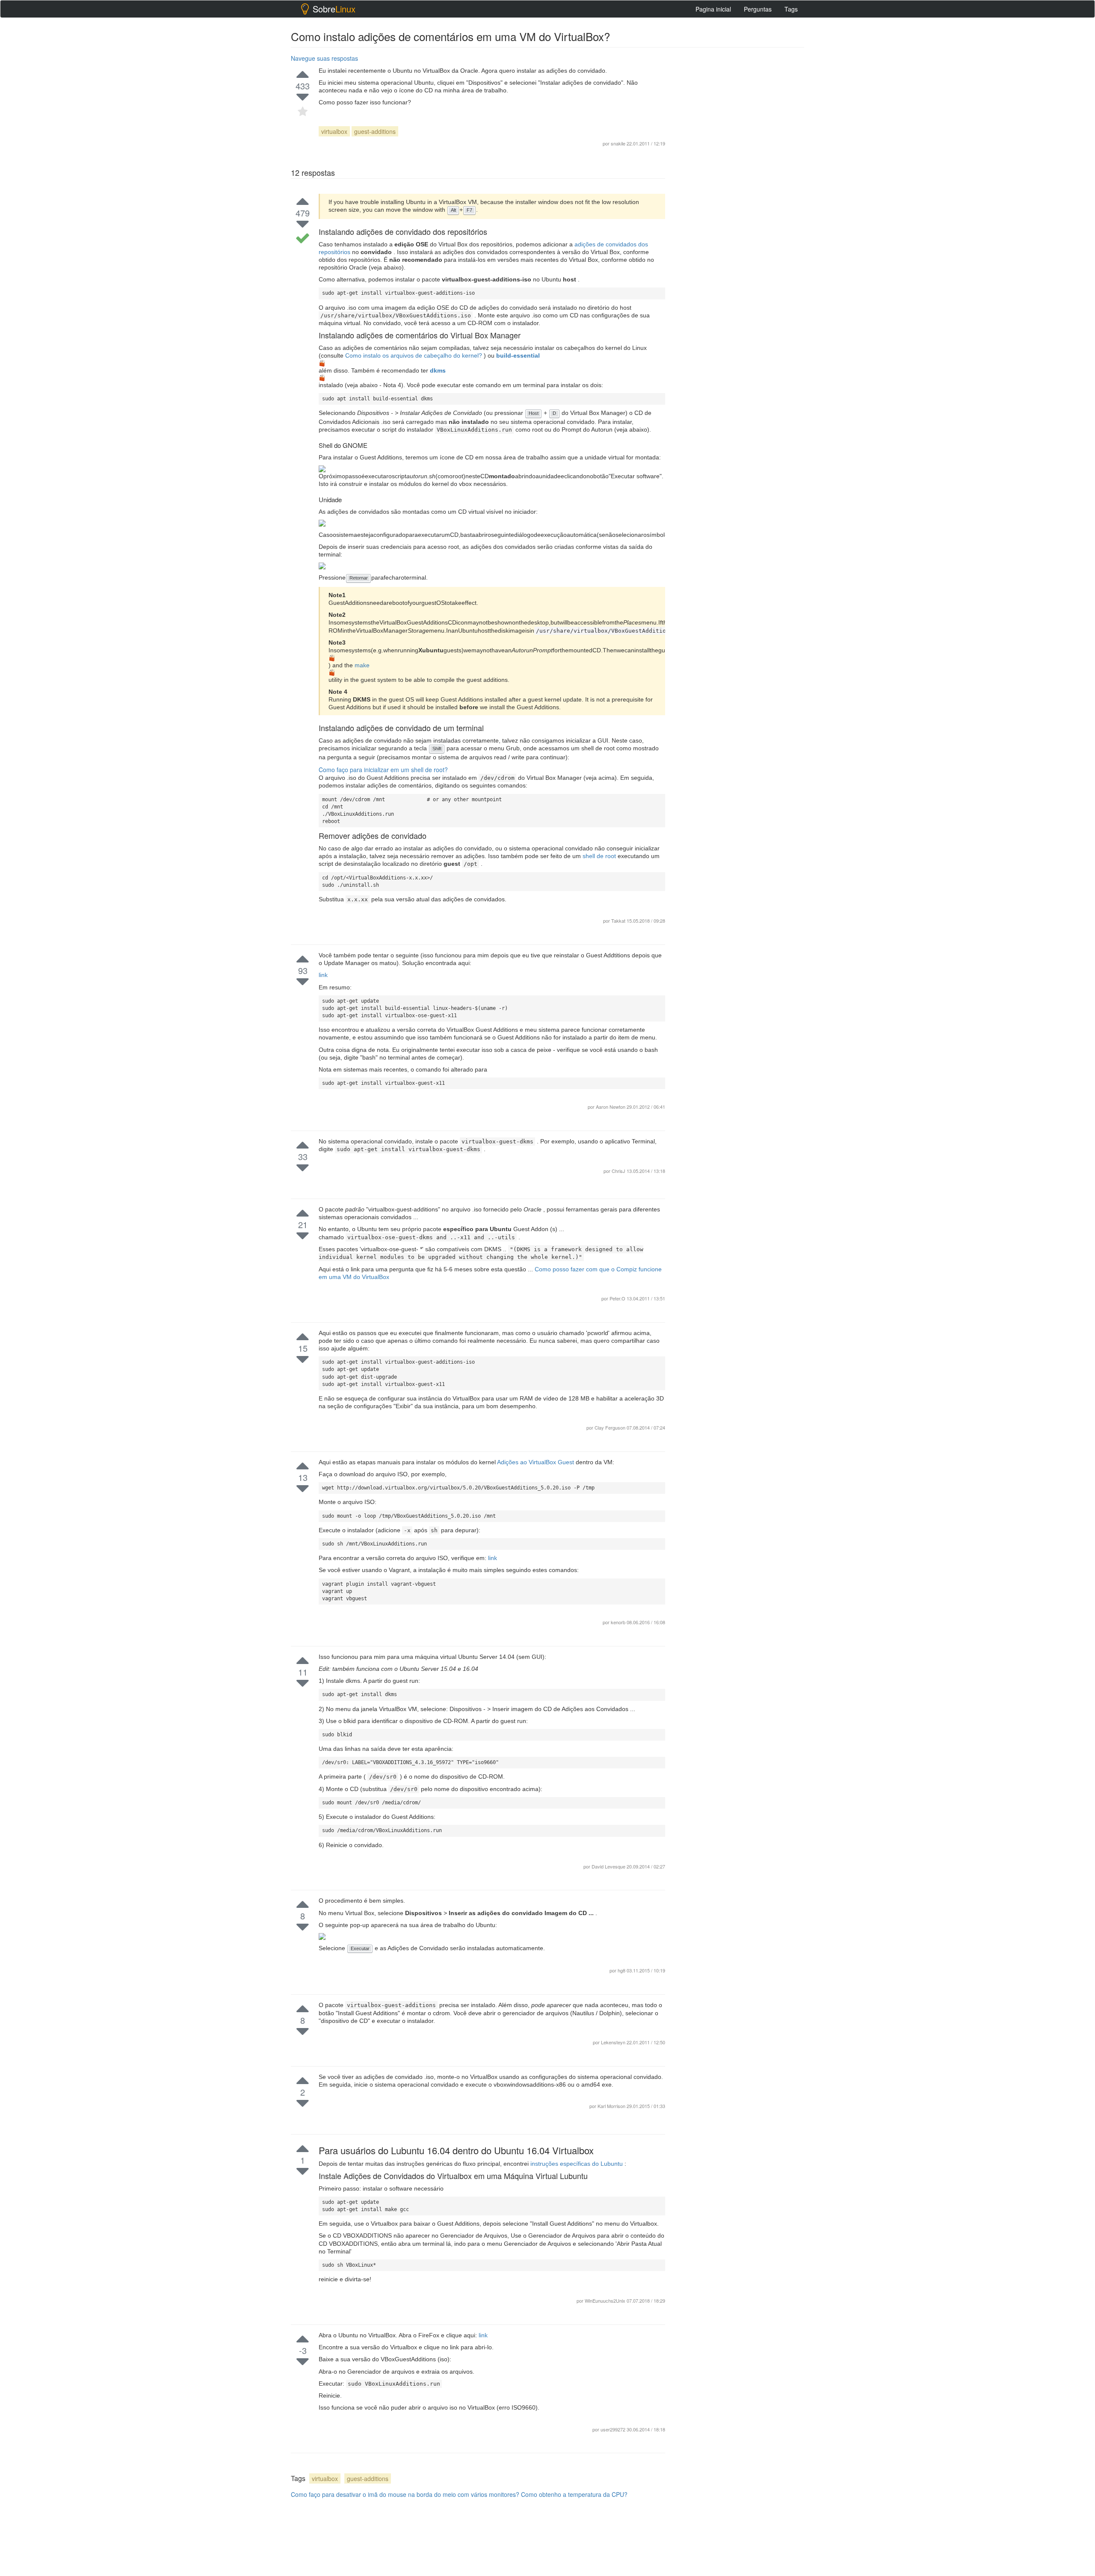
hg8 (622, 1970)
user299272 (614, 2429)
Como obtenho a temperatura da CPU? (574, 2494)
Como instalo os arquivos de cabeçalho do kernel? (414, 355)
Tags (791, 9)
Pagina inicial (713, 9)
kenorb (619, 1622)
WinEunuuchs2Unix (606, 2301)
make (362, 665)
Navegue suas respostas (324, 58)
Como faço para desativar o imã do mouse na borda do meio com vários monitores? (405, 2494)
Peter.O (618, 1298)
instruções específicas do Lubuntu (577, 2164)
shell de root (600, 856)
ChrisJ (619, 1171)
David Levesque (609, 1866)
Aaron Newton (611, 1107)
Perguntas (758, 9)
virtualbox (334, 131)
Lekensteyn (614, 2042)
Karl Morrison (612, 2106)
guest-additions (375, 131)
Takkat (618, 921)
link (323, 975)
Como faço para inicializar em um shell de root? (383, 770)
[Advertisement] (740, 949)
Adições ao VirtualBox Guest (536, 1462)
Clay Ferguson (611, 1427)
